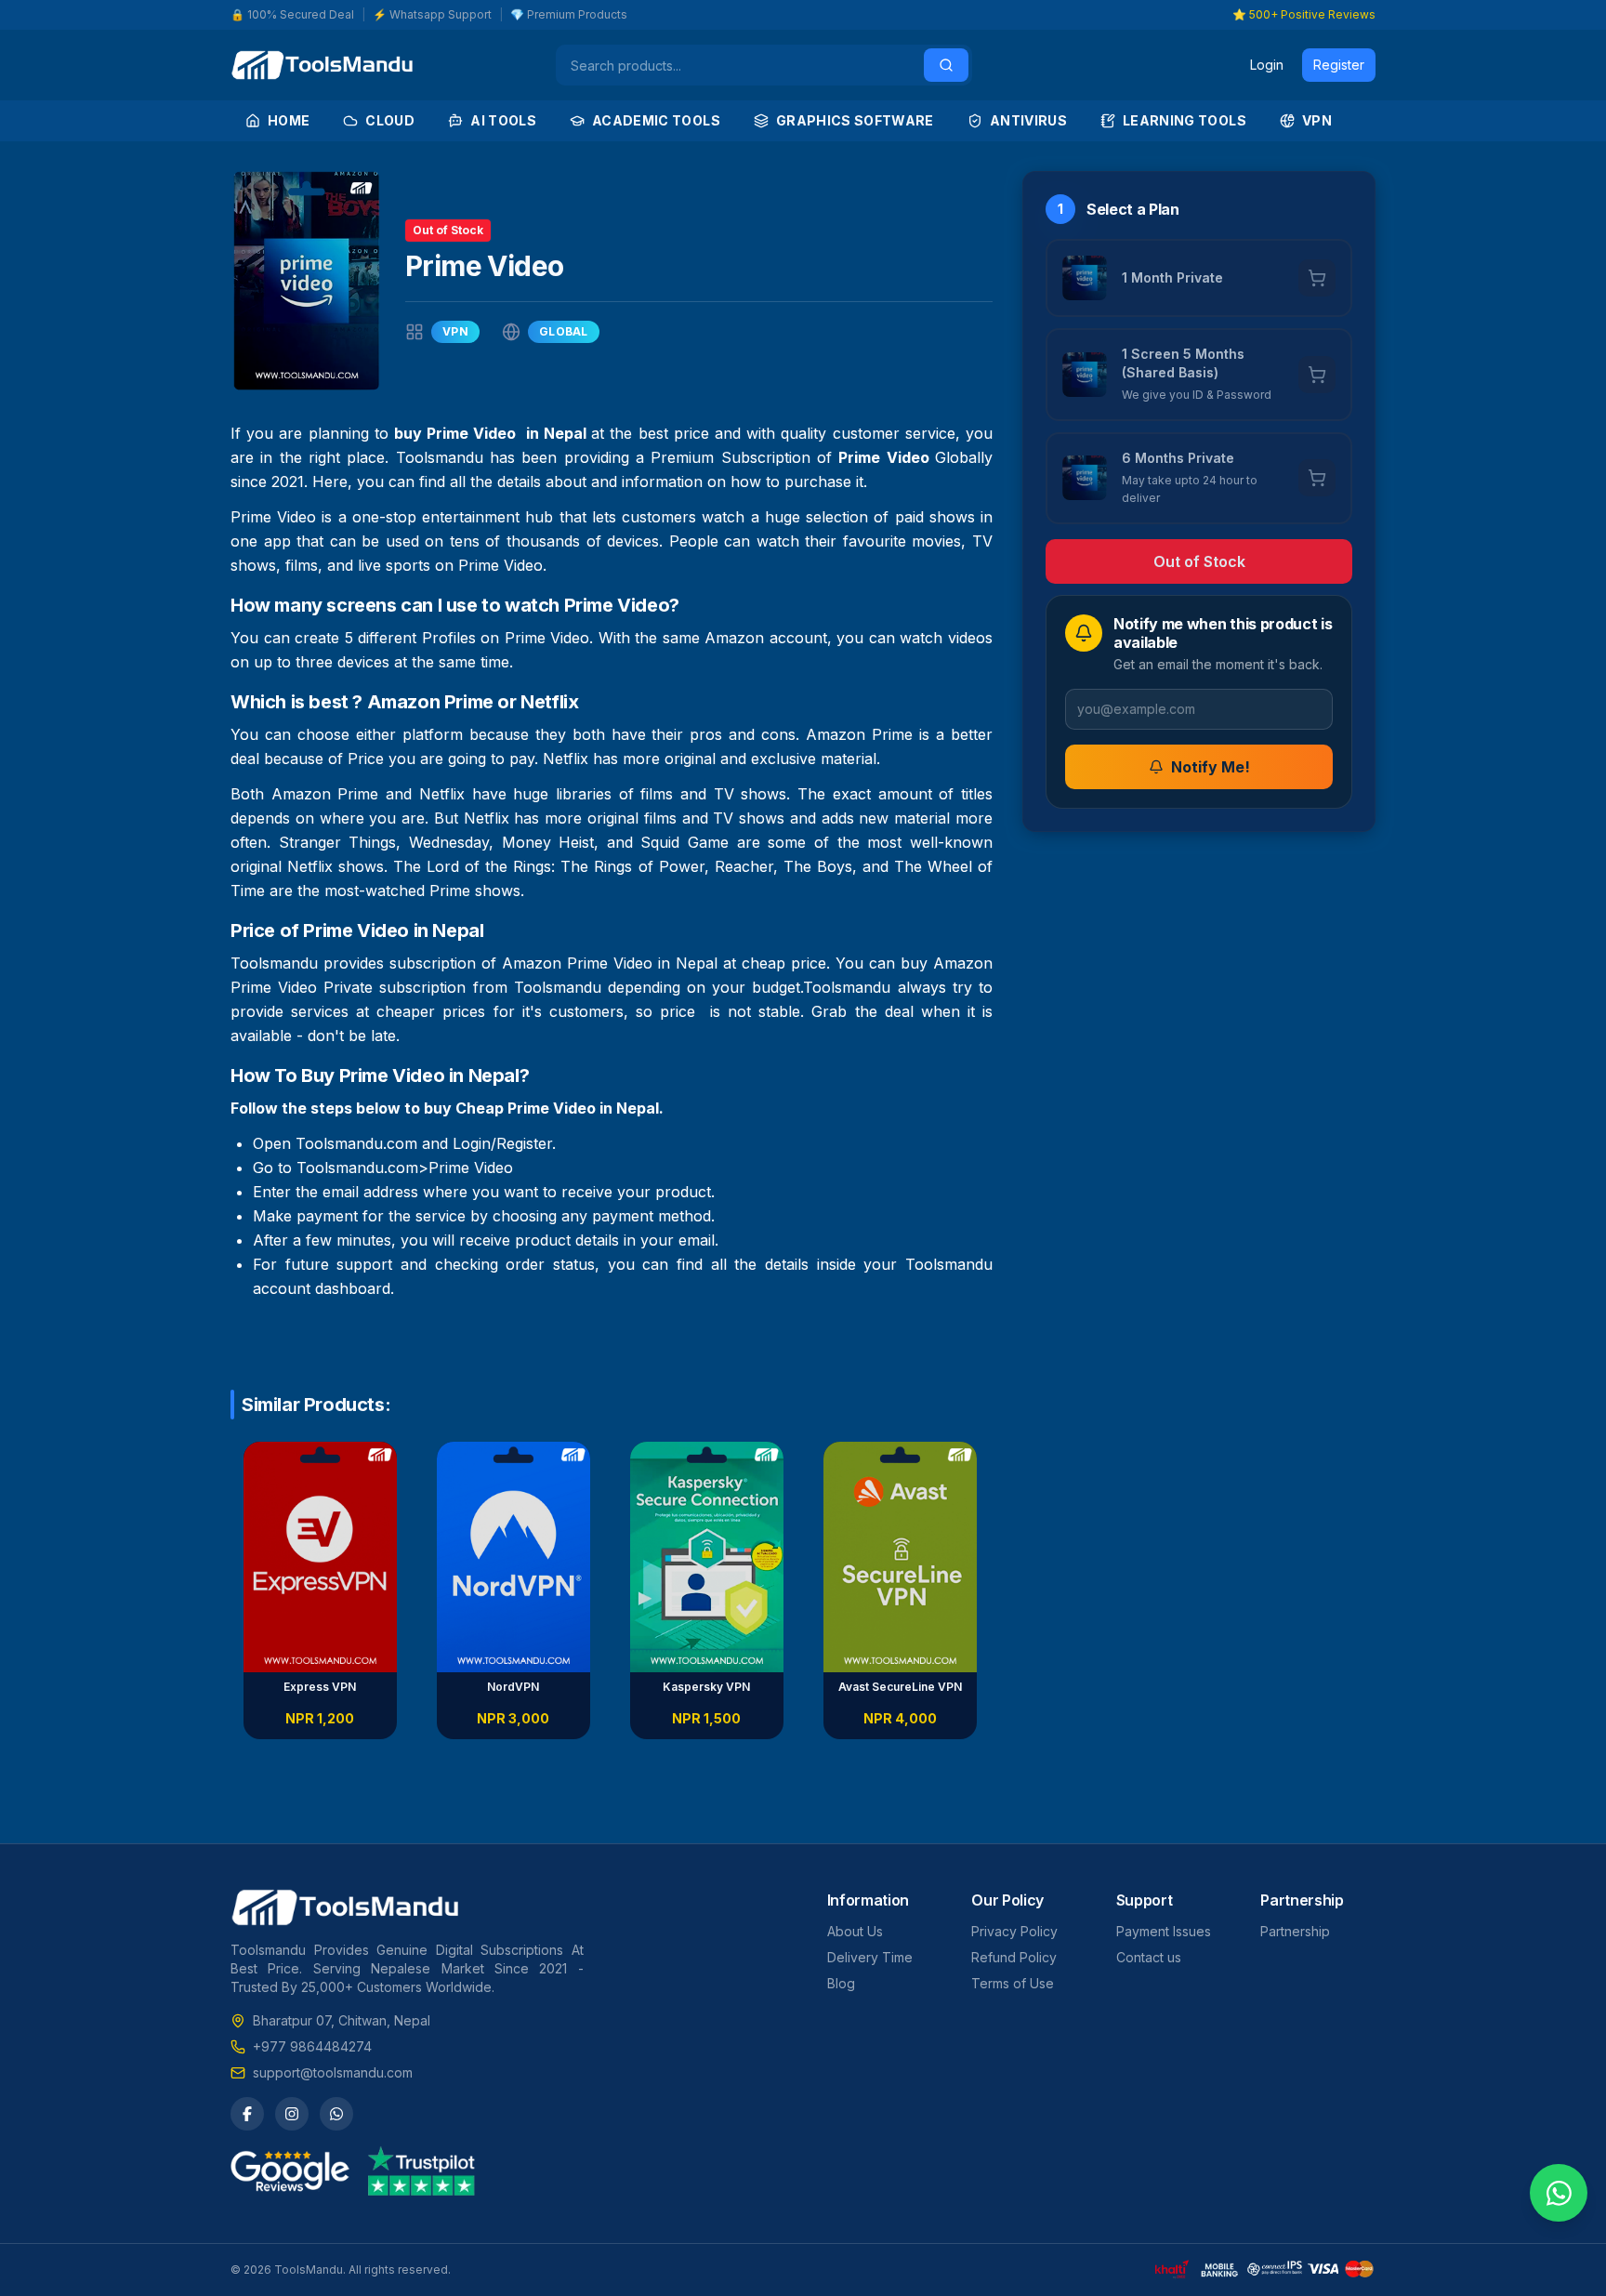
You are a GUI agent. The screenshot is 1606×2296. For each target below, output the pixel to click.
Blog (841, 1983)
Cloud (390, 120)
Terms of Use (1013, 1983)
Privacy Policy (1014, 1931)
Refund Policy (1014, 1957)
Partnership (1295, 1931)
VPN (1317, 120)
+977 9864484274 (312, 2046)
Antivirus (1028, 120)
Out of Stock (1199, 561)
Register (1339, 65)
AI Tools (503, 120)
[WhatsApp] (336, 2114)
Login (1267, 65)
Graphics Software (855, 120)
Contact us (1149, 1957)
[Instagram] (292, 2114)
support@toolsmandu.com (333, 2072)
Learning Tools (1185, 120)
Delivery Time (870, 1957)
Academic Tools (656, 120)
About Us (855, 1931)
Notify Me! (1211, 767)
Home (289, 120)
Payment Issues (1164, 1931)
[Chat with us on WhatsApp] (1559, 2193)
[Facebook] (247, 2114)
